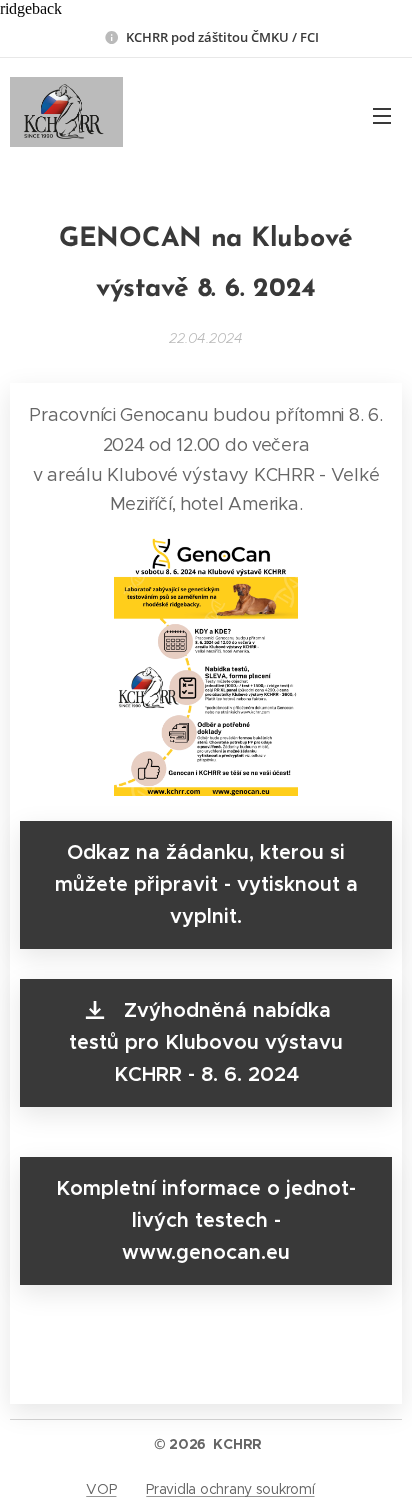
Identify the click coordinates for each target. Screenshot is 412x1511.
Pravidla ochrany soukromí (230, 1489)
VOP (101, 1489)
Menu (382, 115)
